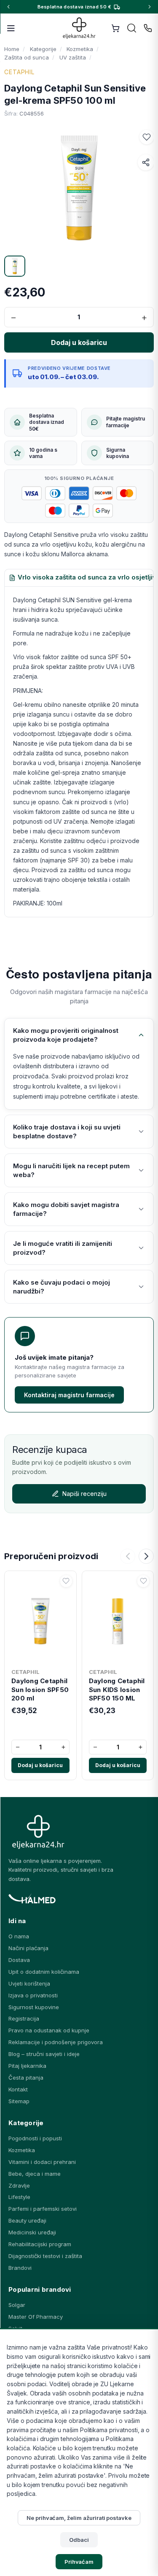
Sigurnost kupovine (34, 2007)
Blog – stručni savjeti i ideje (44, 2054)
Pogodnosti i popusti (35, 2138)
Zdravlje (19, 2185)
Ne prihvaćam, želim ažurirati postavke (79, 2518)
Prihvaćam (79, 2562)
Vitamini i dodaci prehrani (42, 2162)
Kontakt (18, 2089)
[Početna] (79, 28)
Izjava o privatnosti (33, 1995)
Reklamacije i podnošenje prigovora (56, 2042)
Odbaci (79, 2540)
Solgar (17, 2305)
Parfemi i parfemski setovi (43, 2209)
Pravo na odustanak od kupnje (49, 2030)
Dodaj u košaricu (40, 1765)
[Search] (132, 28)
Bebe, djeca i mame (35, 2174)
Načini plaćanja (28, 1948)
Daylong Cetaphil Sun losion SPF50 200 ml (40, 1689)
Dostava (19, 1960)
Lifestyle (19, 2197)
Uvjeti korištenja (29, 1983)
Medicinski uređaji (32, 2232)
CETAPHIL (19, 72)
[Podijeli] (146, 162)
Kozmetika (22, 2150)
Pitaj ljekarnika (27, 2066)
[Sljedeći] (146, 1556)
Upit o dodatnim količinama (44, 1972)
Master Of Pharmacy (36, 2317)
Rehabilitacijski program (40, 2244)
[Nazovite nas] (148, 28)
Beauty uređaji (27, 2220)
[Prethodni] (128, 1556)
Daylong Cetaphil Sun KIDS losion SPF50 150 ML (117, 1689)
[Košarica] (115, 28)
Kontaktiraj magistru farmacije (69, 1395)
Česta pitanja (26, 2078)
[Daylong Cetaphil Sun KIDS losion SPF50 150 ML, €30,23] (118, 1619)
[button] (147, 137)
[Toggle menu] (11, 28)
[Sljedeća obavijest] (150, 7)
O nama (19, 1936)
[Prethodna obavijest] (8, 7)
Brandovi (20, 2268)
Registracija (24, 2018)
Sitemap (19, 2101)
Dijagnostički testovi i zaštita (45, 2256)
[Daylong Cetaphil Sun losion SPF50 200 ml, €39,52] (40, 1619)
